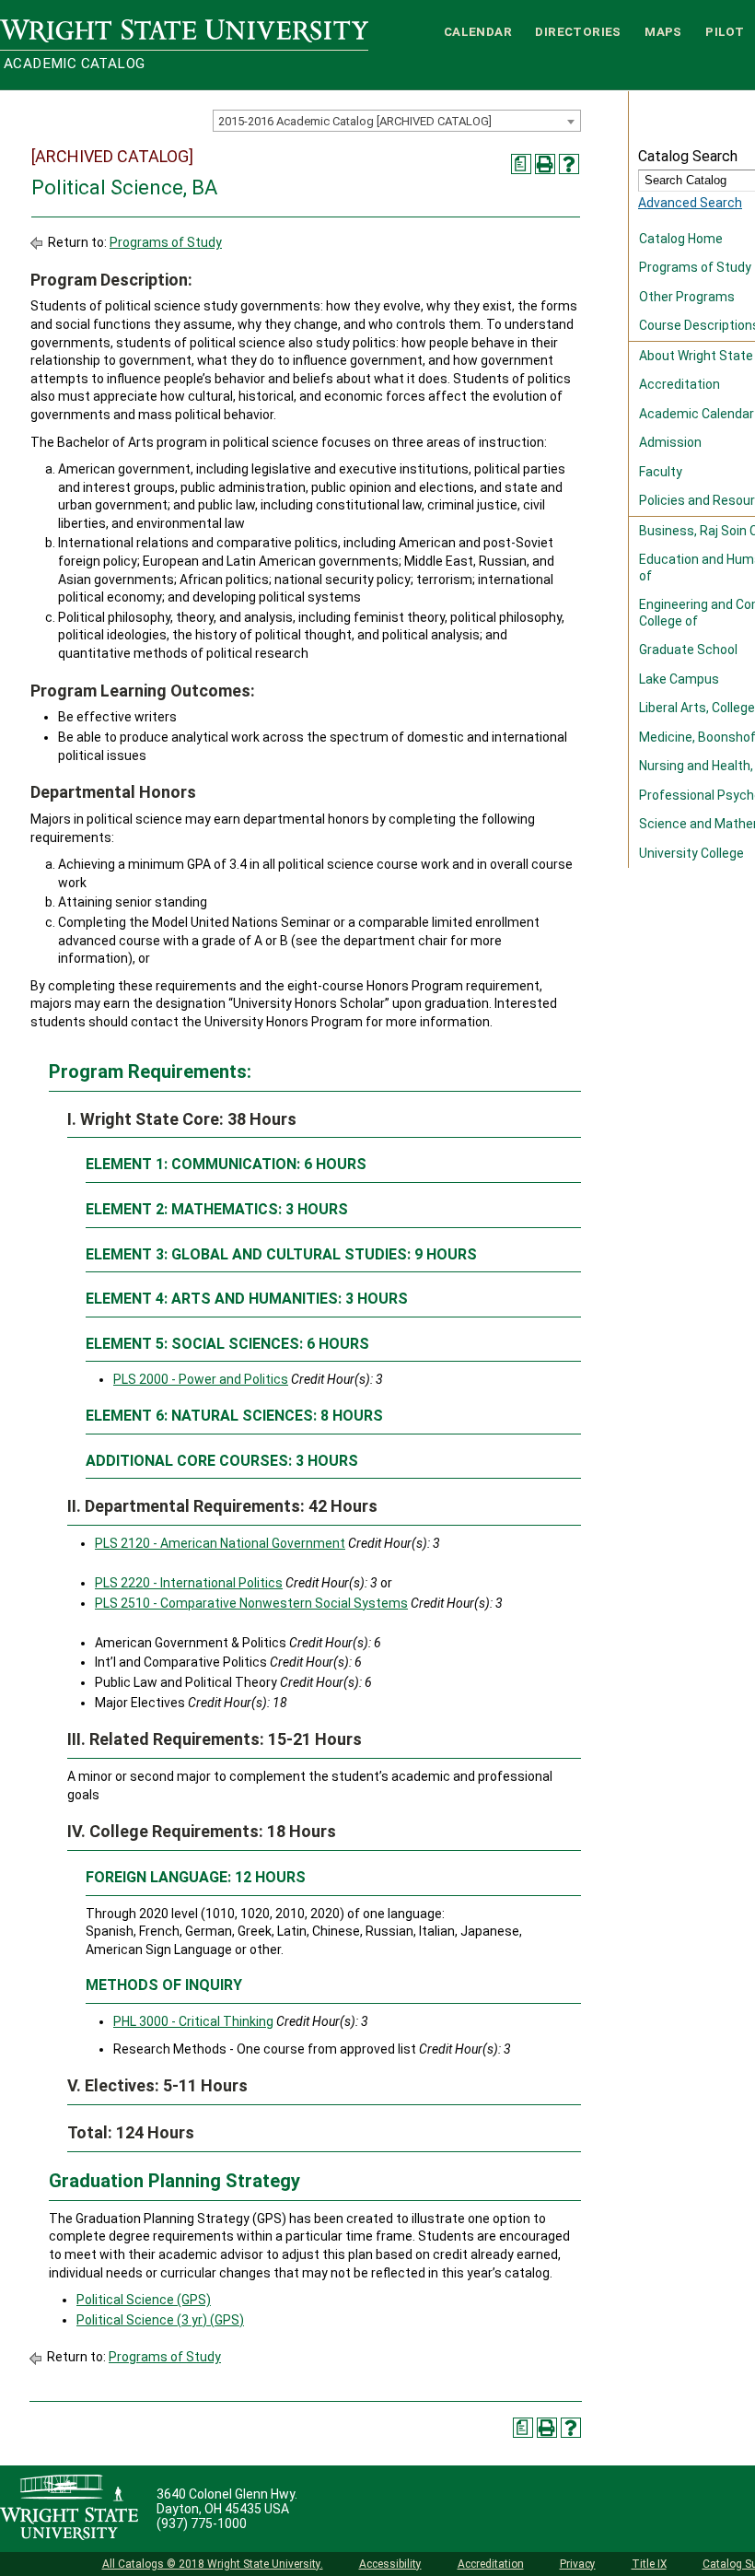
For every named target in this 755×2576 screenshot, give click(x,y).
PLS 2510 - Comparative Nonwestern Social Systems (251, 1603)
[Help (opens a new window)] (569, 164)
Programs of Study (166, 242)
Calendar (478, 32)
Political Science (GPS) (144, 2300)
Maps (663, 32)
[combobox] (397, 121)
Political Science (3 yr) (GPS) (160, 2320)
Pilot (725, 32)
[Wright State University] (69, 2509)
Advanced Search (690, 203)
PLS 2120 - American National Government (220, 1543)
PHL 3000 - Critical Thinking (193, 2021)
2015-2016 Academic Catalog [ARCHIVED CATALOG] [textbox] (355, 121)
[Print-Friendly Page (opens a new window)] (545, 164)
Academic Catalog (74, 64)
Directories (578, 32)
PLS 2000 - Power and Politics (201, 1379)
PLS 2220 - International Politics (189, 1583)
